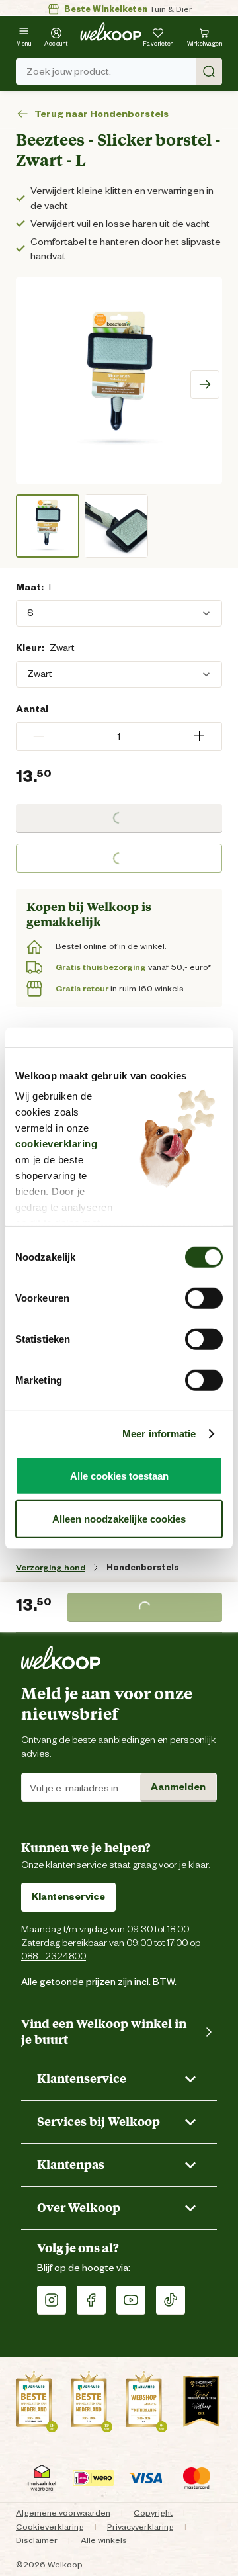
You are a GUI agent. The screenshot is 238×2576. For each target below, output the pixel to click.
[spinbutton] (119, 736)
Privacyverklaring (140, 2527)
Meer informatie (159, 1434)
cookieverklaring (56, 1144)
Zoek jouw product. (69, 71)
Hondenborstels (142, 1567)
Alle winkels (104, 2540)
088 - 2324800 (54, 1956)
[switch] (204, 1298)
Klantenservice (68, 1896)
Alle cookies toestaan (119, 1475)
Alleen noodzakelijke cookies (119, 1519)
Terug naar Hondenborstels (101, 114)
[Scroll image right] (205, 384)
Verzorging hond (51, 1567)
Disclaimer (37, 2540)
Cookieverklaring (50, 2527)
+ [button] (199, 736)
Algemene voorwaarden (63, 2513)
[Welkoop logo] (111, 32)
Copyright (153, 2513)
